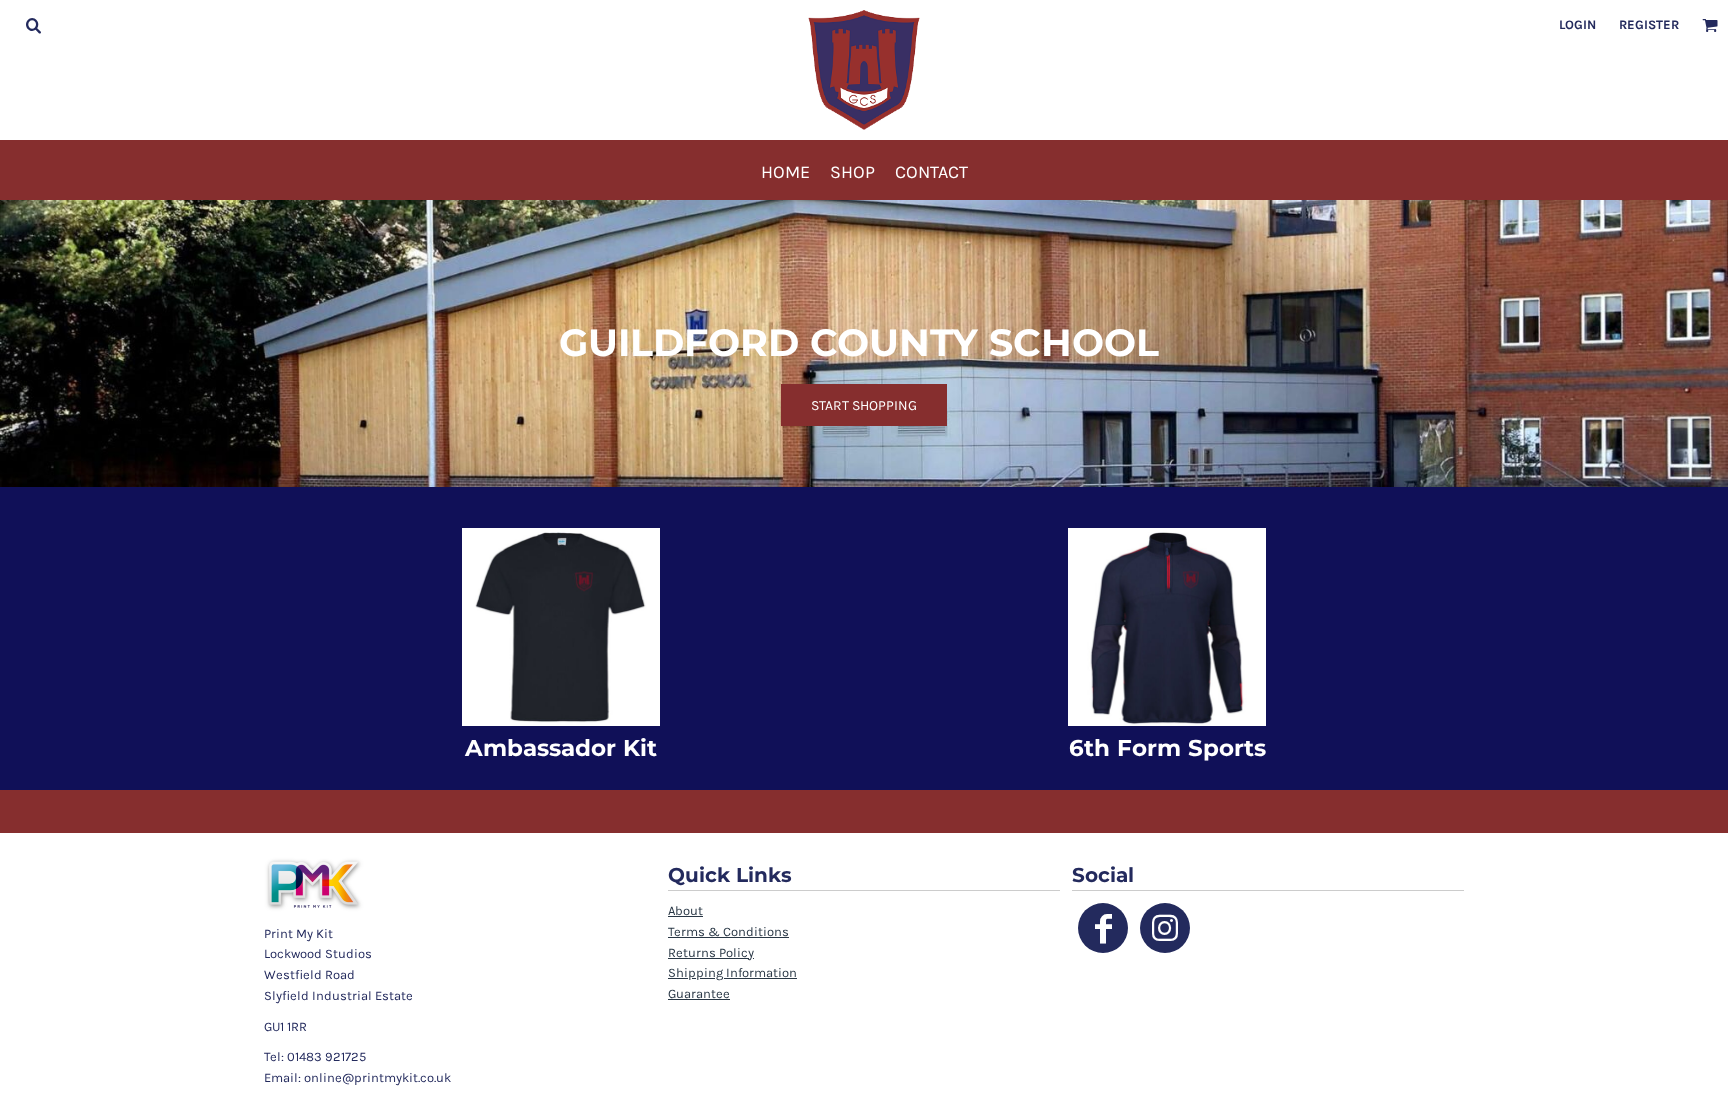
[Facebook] (1103, 928)
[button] (33, 25)
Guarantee (699, 993)
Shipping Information (732, 972)
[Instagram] (1165, 928)
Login (1577, 24)
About (685, 910)
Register (1649, 24)
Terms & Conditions (728, 931)
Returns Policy (711, 952)
